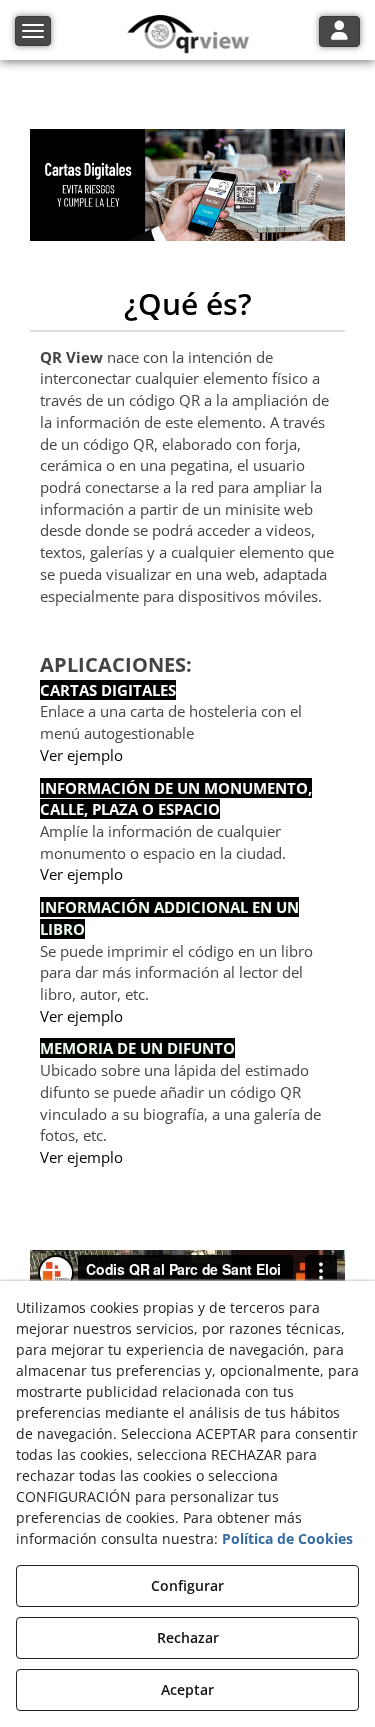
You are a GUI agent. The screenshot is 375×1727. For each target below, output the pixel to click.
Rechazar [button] (188, 1637)
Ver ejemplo (81, 755)
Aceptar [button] (187, 1689)
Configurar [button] (187, 1585)
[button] (187, 35)
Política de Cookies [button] (287, 1538)
